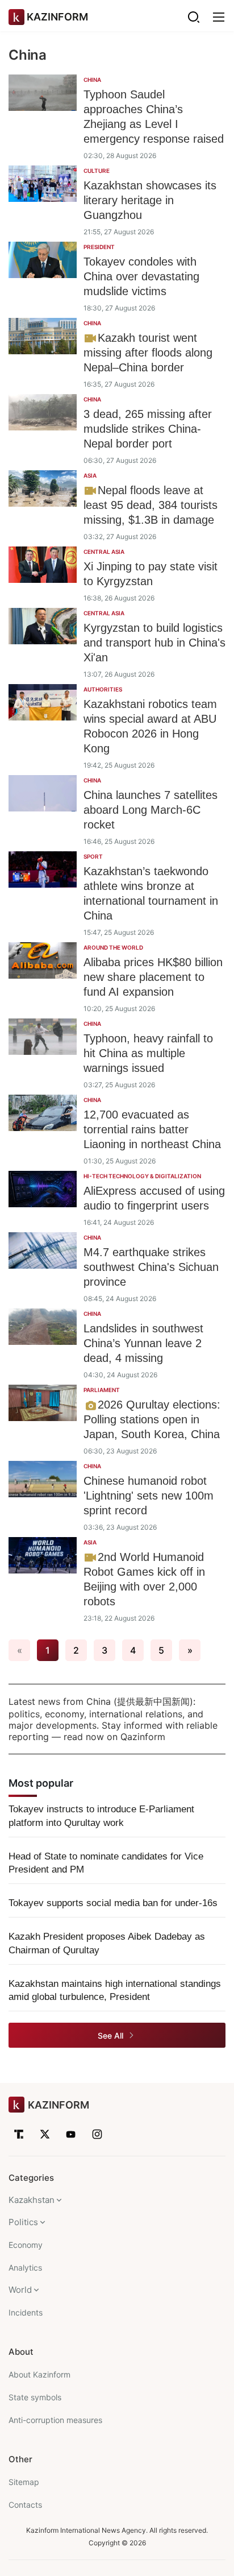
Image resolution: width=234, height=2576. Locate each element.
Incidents (26, 2312)
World (20, 2290)
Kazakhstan (32, 2200)
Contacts (25, 2505)
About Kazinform (39, 2374)
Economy (26, 2245)
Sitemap (24, 2482)
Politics (23, 2222)
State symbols (35, 2397)
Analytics (25, 2268)
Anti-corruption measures (55, 2420)
